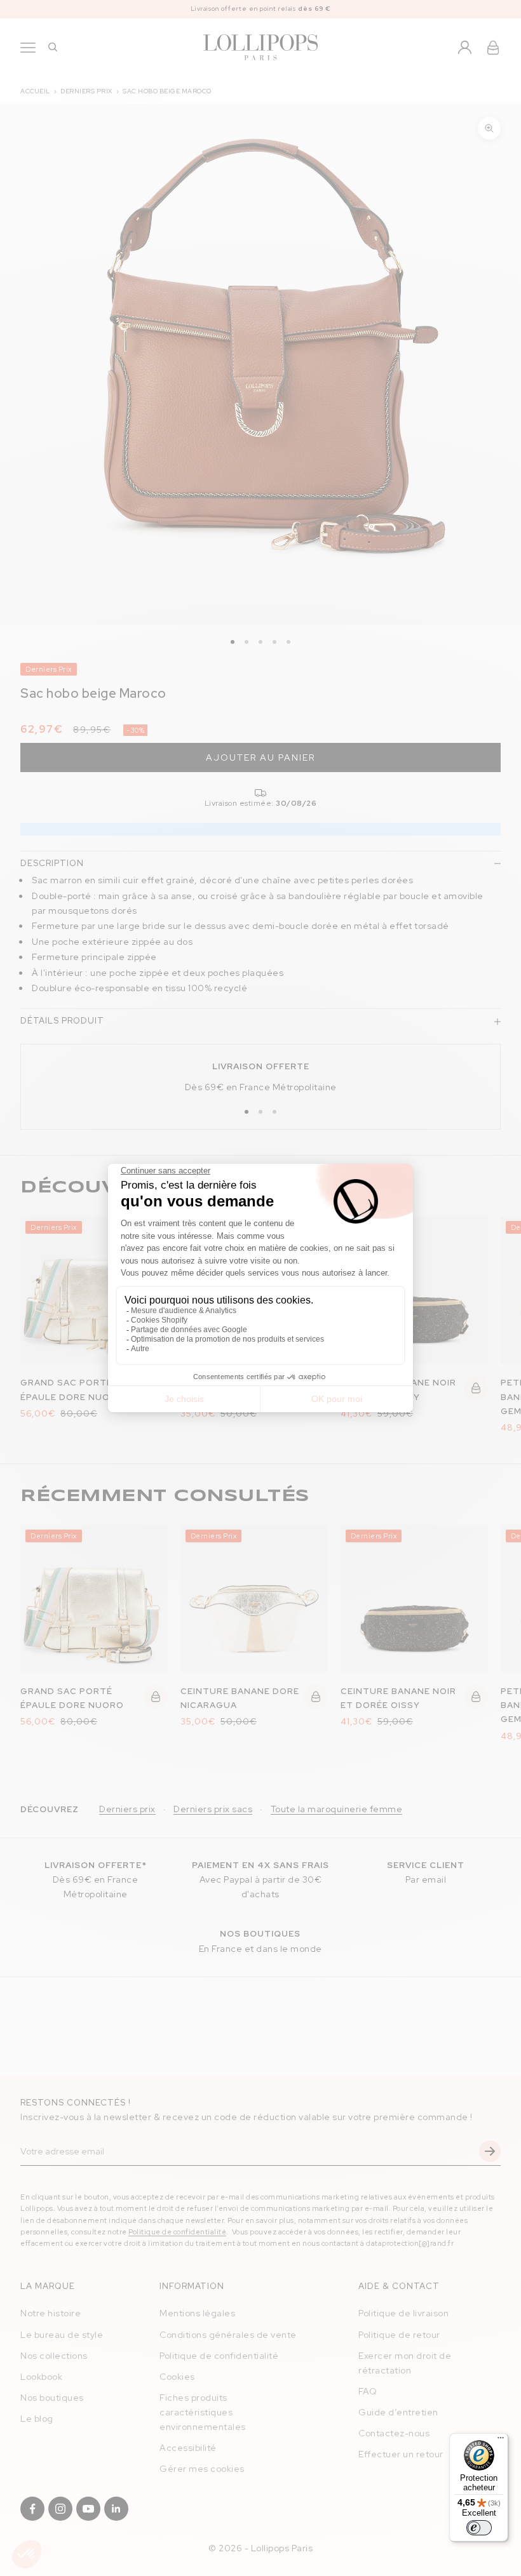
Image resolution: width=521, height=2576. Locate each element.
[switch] (479, 2528)
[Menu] (501, 2441)
